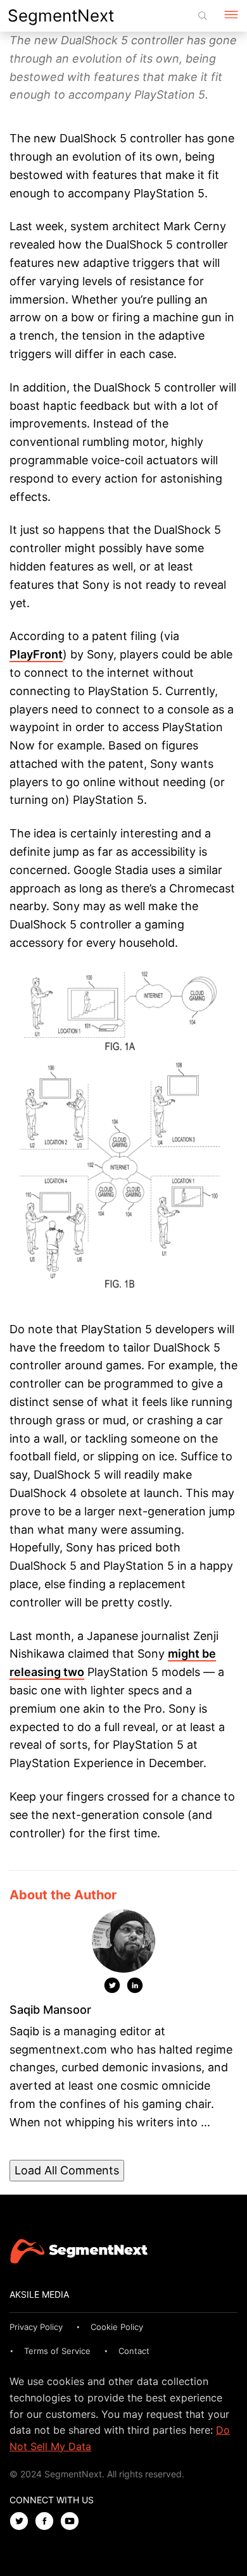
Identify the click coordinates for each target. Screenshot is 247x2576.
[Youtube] (73, 2522)
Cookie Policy (117, 2327)
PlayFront (36, 654)
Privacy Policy (36, 2327)
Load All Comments (67, 2170)
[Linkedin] (135, 1988)
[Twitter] (112, 1988)
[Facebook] (47, 2522)
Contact (134, 2351)
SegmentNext (61, 15)
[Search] (203, 16)
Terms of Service (57, 2351)
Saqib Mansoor (50, 2010)
